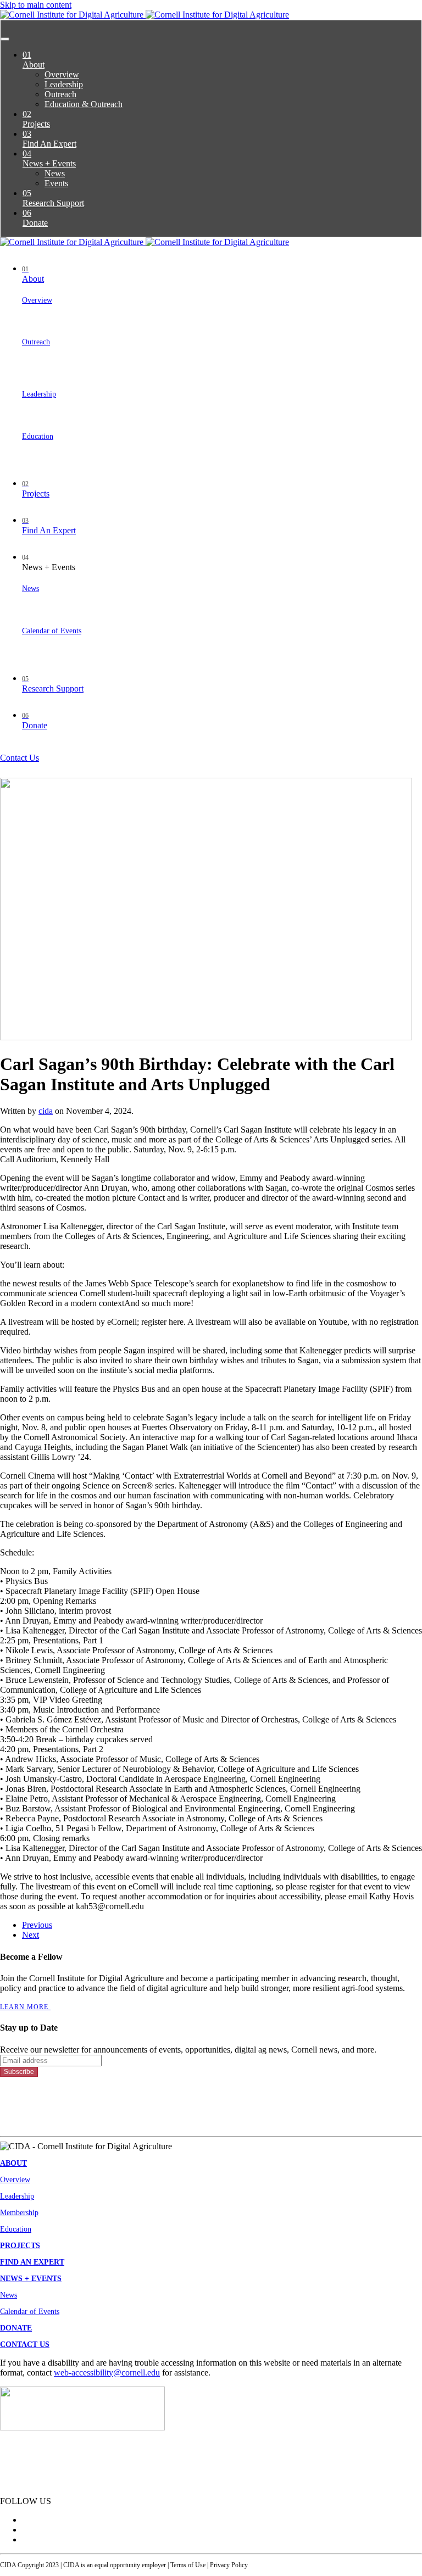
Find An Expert (49, 139)
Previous (37, 1925)
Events (56, 183)
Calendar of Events (52, 631)
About (34, 60)
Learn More (25, 2007)
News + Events (49, 158)
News (55, 173)
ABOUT (13, 2163)
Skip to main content (36, 5)
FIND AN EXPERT (32, 2262)
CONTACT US (25, 2344)
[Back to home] (145, 15)
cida (46, 1111)
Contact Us (20, 758)
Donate (35, 218)
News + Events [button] (49, 563)
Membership (19, 2213)
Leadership (64, 84)
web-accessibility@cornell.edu (107, 2373)
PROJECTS (20, 2246)
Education (38, 436)
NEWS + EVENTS (31, 2279)
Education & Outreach (84, 104)
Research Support (53, 198)
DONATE (16, 2328)
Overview (62, 74)
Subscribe (19, 2072)
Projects (36, 119)
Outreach (60, 94)
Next (30, 1935)
